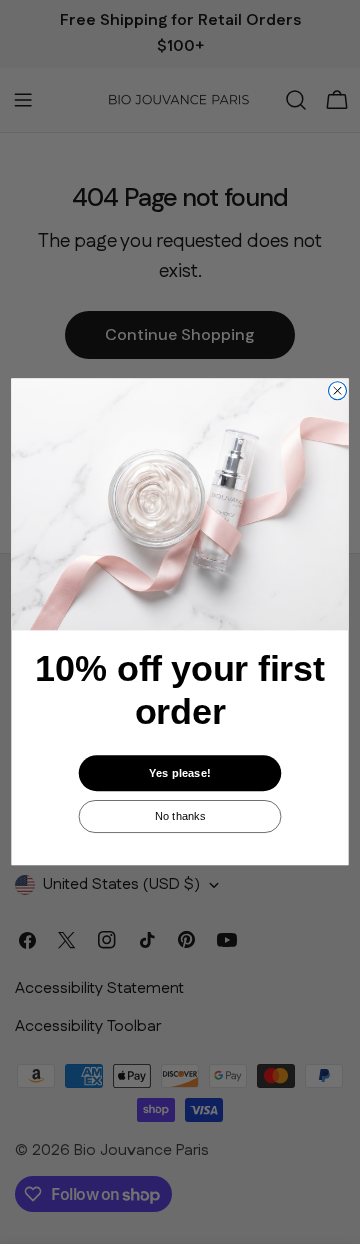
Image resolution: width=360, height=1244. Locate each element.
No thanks (180, 816)
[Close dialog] (338, 391)
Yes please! (179, 773)
